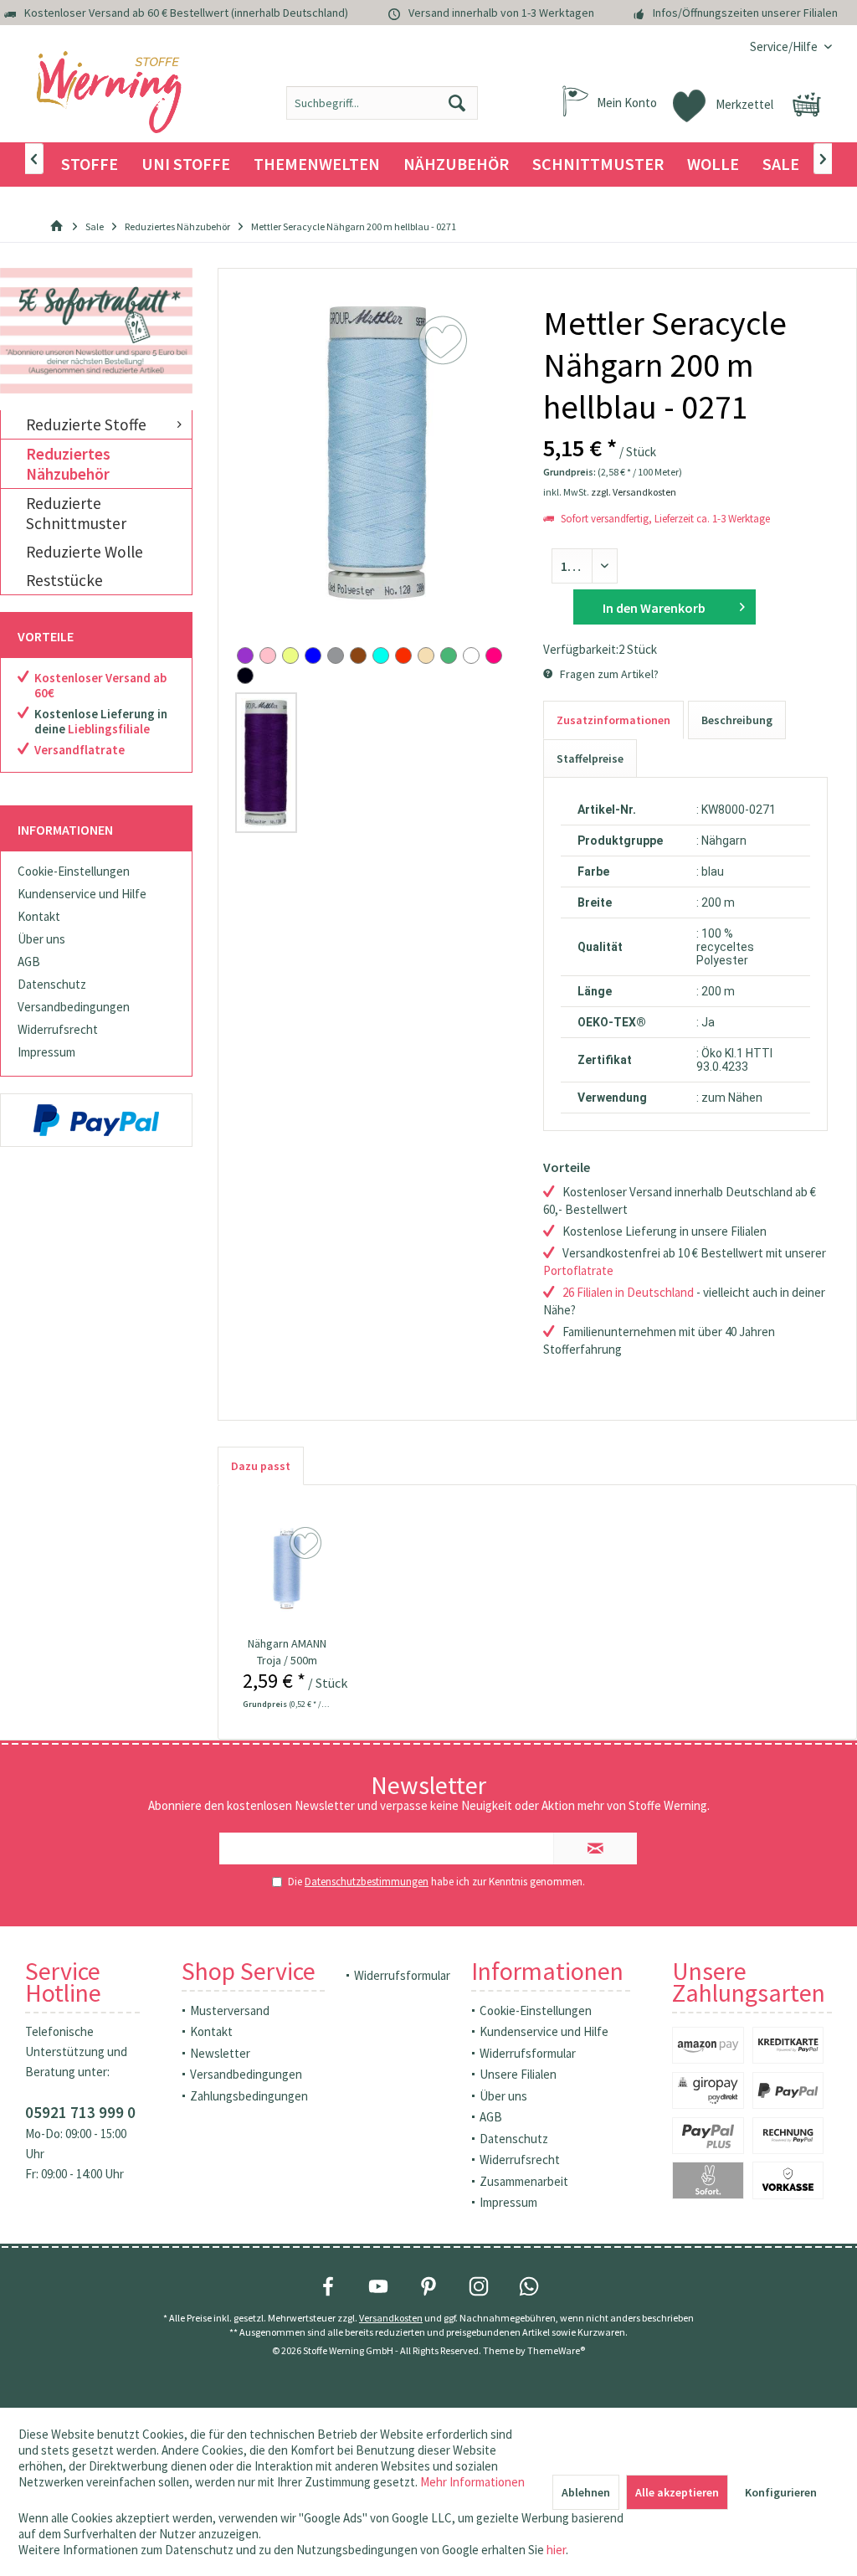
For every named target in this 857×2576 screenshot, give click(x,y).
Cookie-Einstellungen (74, 871)
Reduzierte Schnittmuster (76, 513)
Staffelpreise (590, 758)
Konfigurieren (781, 2492)
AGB (29, 962)
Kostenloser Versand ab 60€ (100, 685)
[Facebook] (328, 2286)
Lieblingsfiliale (109, 729)
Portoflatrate (578, 1270)
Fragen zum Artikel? (608, 674)
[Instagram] (479, 2286)
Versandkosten (391, 2318)
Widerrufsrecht (58, 1029)
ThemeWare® (556, 2350)
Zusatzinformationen (613, 720)
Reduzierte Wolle (85, 552)
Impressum (46, 1052)
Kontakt (39, 916)
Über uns (41, 939)
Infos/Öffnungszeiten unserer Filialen (745, 13)
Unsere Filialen (518, 2074)
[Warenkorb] (807, 105)
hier (556, 2550)
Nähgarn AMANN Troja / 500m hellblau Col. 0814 (287, 1652)
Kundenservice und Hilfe (82, 894)
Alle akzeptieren (677, 2492)
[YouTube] (378, 2286)
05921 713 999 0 (80, 2112)
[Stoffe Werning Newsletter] (96, 331)
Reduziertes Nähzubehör (68, 464)
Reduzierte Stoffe (86, 424)
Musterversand (230, 2010)
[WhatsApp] (529, 2286)
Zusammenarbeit (524, 2181)
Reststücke (64, 580)
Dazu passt (261, 1466)
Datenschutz (52, 984)
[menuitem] (785, 46)
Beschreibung (737, 720)
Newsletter (220, 2053)
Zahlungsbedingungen (249, 2096)
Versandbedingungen (74, 1007)
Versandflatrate (80, 750)
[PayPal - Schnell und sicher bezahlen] (96, 1120)
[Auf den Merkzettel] (308, 1544)
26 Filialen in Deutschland (628, 1292)
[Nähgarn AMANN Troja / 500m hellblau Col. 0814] (286, 1568)
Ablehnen (586, 2492)
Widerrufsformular (402, 1975)
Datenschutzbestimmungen (367, 1882)
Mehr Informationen (472, 2482)
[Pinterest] (428, 2286)
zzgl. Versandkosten (634, 492)
